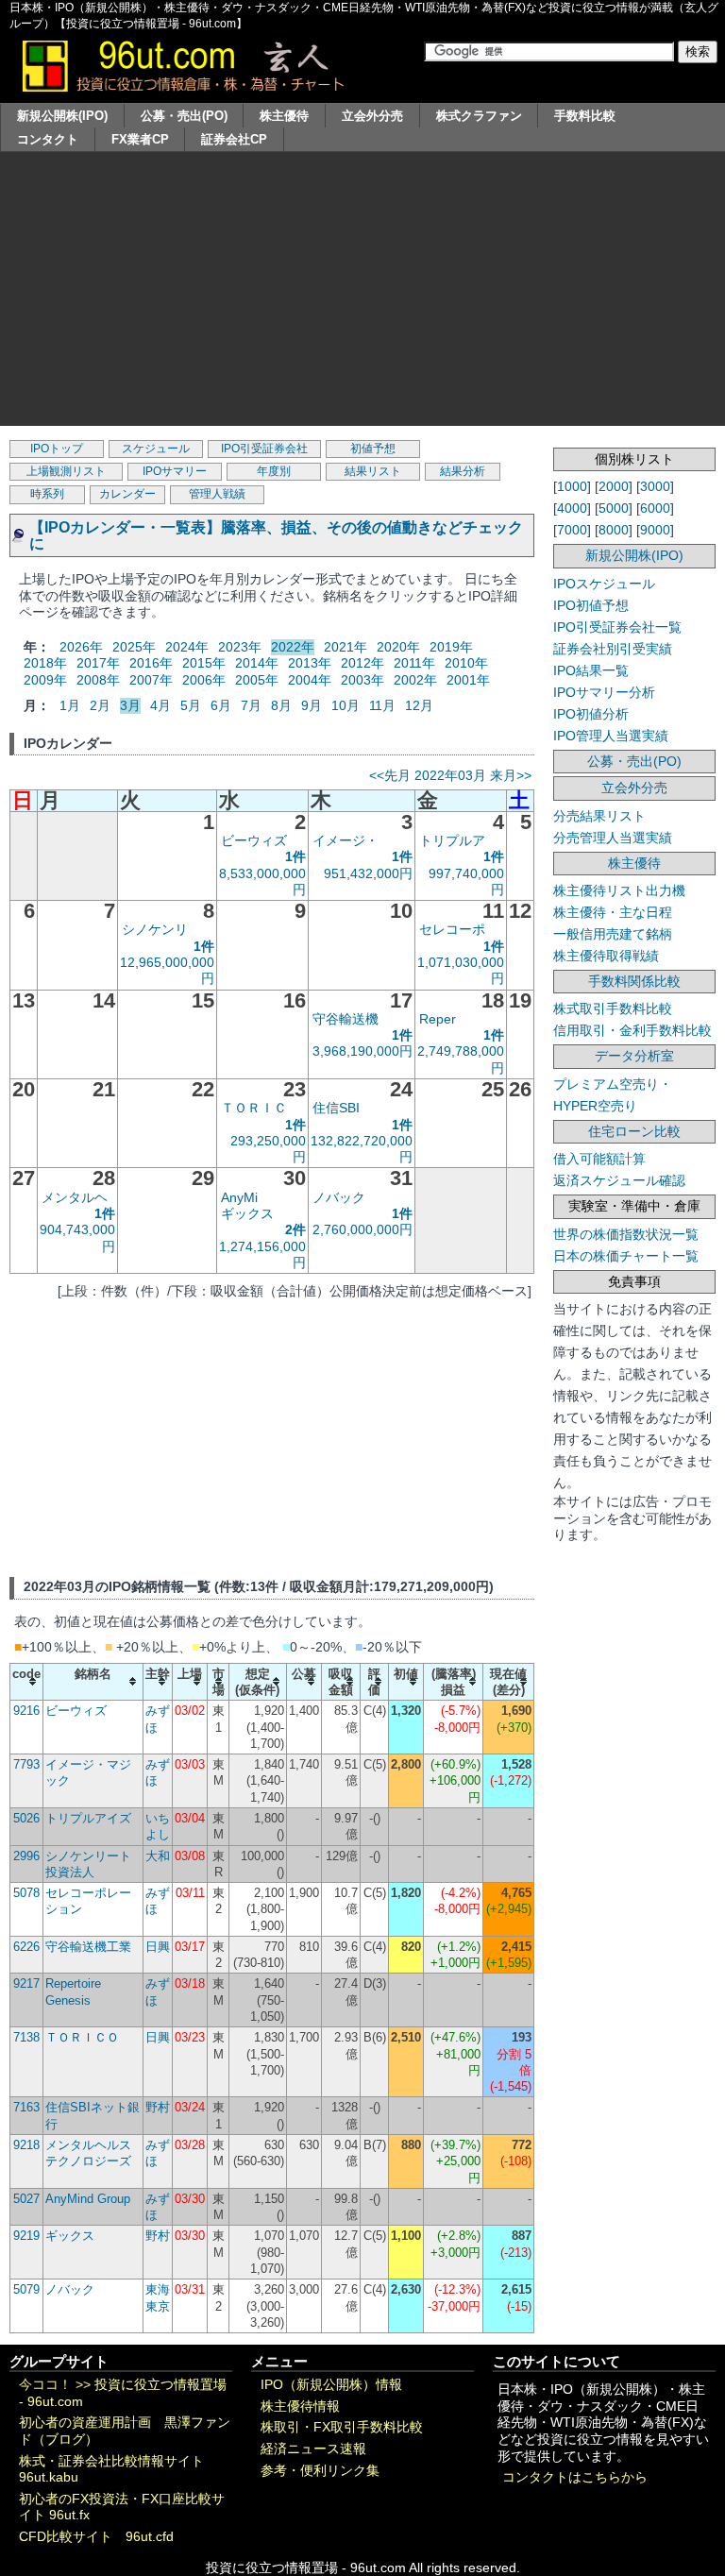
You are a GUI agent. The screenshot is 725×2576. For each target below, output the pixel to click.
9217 (26, 1983)
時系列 (47, 494)
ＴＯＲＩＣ (254, 1108)
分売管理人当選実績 (613, 838)
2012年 (362, 663)
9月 (312, 705)
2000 (614, 486)
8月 (281, 705)
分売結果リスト (599, 816)
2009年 (45, 680)
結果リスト (373, 471)
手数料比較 (585, 116)
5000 (614, 508)
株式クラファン (479, 116)
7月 (251, 705)
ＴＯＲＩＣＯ (82, 2037)
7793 (26, 1764)
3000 (655, 486)
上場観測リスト (66, 471)
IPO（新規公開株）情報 (331, 2385)
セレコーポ (452, 929)
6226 (26, 1947)
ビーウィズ (254, 840)
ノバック (339, 1197)
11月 (382, 705)
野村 (158, 2107)
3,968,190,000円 (362, 1051)
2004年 (310, 680)
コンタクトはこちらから (575, 2477)
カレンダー (127, 494)
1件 (295, 856)
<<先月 (390, 775)
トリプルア (452, 840)
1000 (572, 486)
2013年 (310, 663)
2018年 (45, 663)
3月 (130, 705)
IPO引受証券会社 (264, 449)
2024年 (187, 647)
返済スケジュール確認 (619, 1180)
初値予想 (373, 449)
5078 (26, 1893)
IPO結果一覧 (591, 670)
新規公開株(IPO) (62, 116)
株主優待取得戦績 (606, 956)
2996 (26, 1856)
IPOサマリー (175, 471)
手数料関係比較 (634, 981)
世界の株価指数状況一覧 (626, 1234)
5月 (191, 705)
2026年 (81, 647)
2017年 (98, 663)
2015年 (204, 663)
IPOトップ (57, 449)
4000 (572, 508)
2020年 (398, 647)
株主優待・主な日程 (613, 912)
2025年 (134, 647)
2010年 (466, 663)
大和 (158, 1856)
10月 (346, 705)
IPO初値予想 (591, 605)
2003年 (362, 680)
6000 (655, 508)
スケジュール (156, 449)
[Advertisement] (362, 294)
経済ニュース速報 (313, 2449)
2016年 (151, 663)
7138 (26, 2037)
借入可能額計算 (599, 1159)
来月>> (511, 775)
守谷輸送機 (346, 1019)
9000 (655, 530)
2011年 (414, 663)
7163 (26, 2107)
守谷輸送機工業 (88, 1947)
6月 (221, 705)
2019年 (451, 647)
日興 (158, 1947)
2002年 (415, 680)
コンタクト (48, 139)
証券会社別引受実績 (613, 649)
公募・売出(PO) (184, 116)
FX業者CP (140, 139)
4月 (160, 705)
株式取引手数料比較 (613, 1008)
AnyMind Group (88, 2199)
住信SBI (336, 1108)
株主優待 (284, 116)
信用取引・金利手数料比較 (632, 1030)
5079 (26, 2289)
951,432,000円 (368, 873)
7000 (572, 530)
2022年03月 (450, 775)
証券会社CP (234, 139)
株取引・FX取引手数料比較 (342, 2427)
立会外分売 (372, 116)
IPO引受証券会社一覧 (617, 627)
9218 (26, 2145)
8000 (614, 530)
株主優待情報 (300, 2407)
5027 (26, 2199)
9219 (26, 2236)
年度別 (274, 471)
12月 (419, 705)
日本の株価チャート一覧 (626, 1256)
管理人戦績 (217, 494)
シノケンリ (155, 929)
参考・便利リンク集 (320, 2471)
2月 (100, 705)
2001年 (468, 680)
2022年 (293, 647)
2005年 (257, 680)
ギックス (247, 1213)
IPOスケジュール (604, 584)
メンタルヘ (75, 1197)
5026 (26, 1818)
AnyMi (239, 1197)
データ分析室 (634, 1056)
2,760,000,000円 (362, 1229)
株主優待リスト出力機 (619, 890)
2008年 (98, 680)
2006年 (204, 680)
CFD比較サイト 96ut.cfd (96, 2537)
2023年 (240, 647)
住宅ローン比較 (634, 1131)
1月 (70, 705)
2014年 (257, 663)
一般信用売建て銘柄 (613, 934)
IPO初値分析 (591, 714)
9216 (26, 1711)
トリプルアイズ (88, 1818)
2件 (295, 1229)
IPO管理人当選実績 (611, 736)
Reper (438, 1019)
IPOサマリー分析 (604, 692)
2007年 (151, 680)
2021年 (346, 647)
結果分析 (463, 471)
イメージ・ (346, 840)
